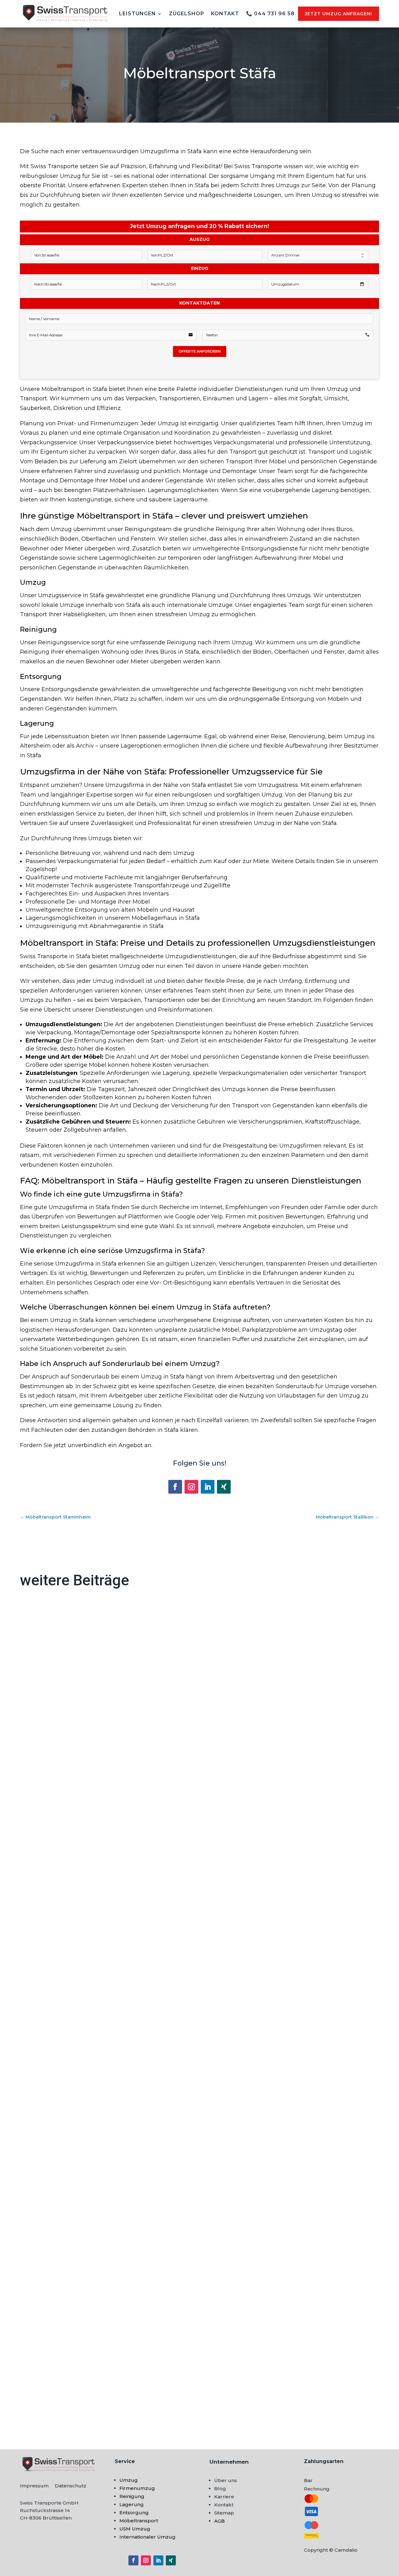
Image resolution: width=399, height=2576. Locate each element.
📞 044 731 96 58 (270, 14)
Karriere (224, 2497)
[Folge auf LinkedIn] (208, 1487)
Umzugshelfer (47, 2393)
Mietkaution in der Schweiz (66, 2113)
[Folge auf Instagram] (191, 1487)
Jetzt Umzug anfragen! (339, 14)
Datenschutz (71, 2486)
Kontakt (225, 14)
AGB (219, 2521)
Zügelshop (187, 14)
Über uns (226, 2480)
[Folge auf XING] (224, 1487)
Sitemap (224, 2513)
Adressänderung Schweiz (63, 1842)
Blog (220, 2488)
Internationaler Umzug (147, 2537)
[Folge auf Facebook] (175, 1487)
